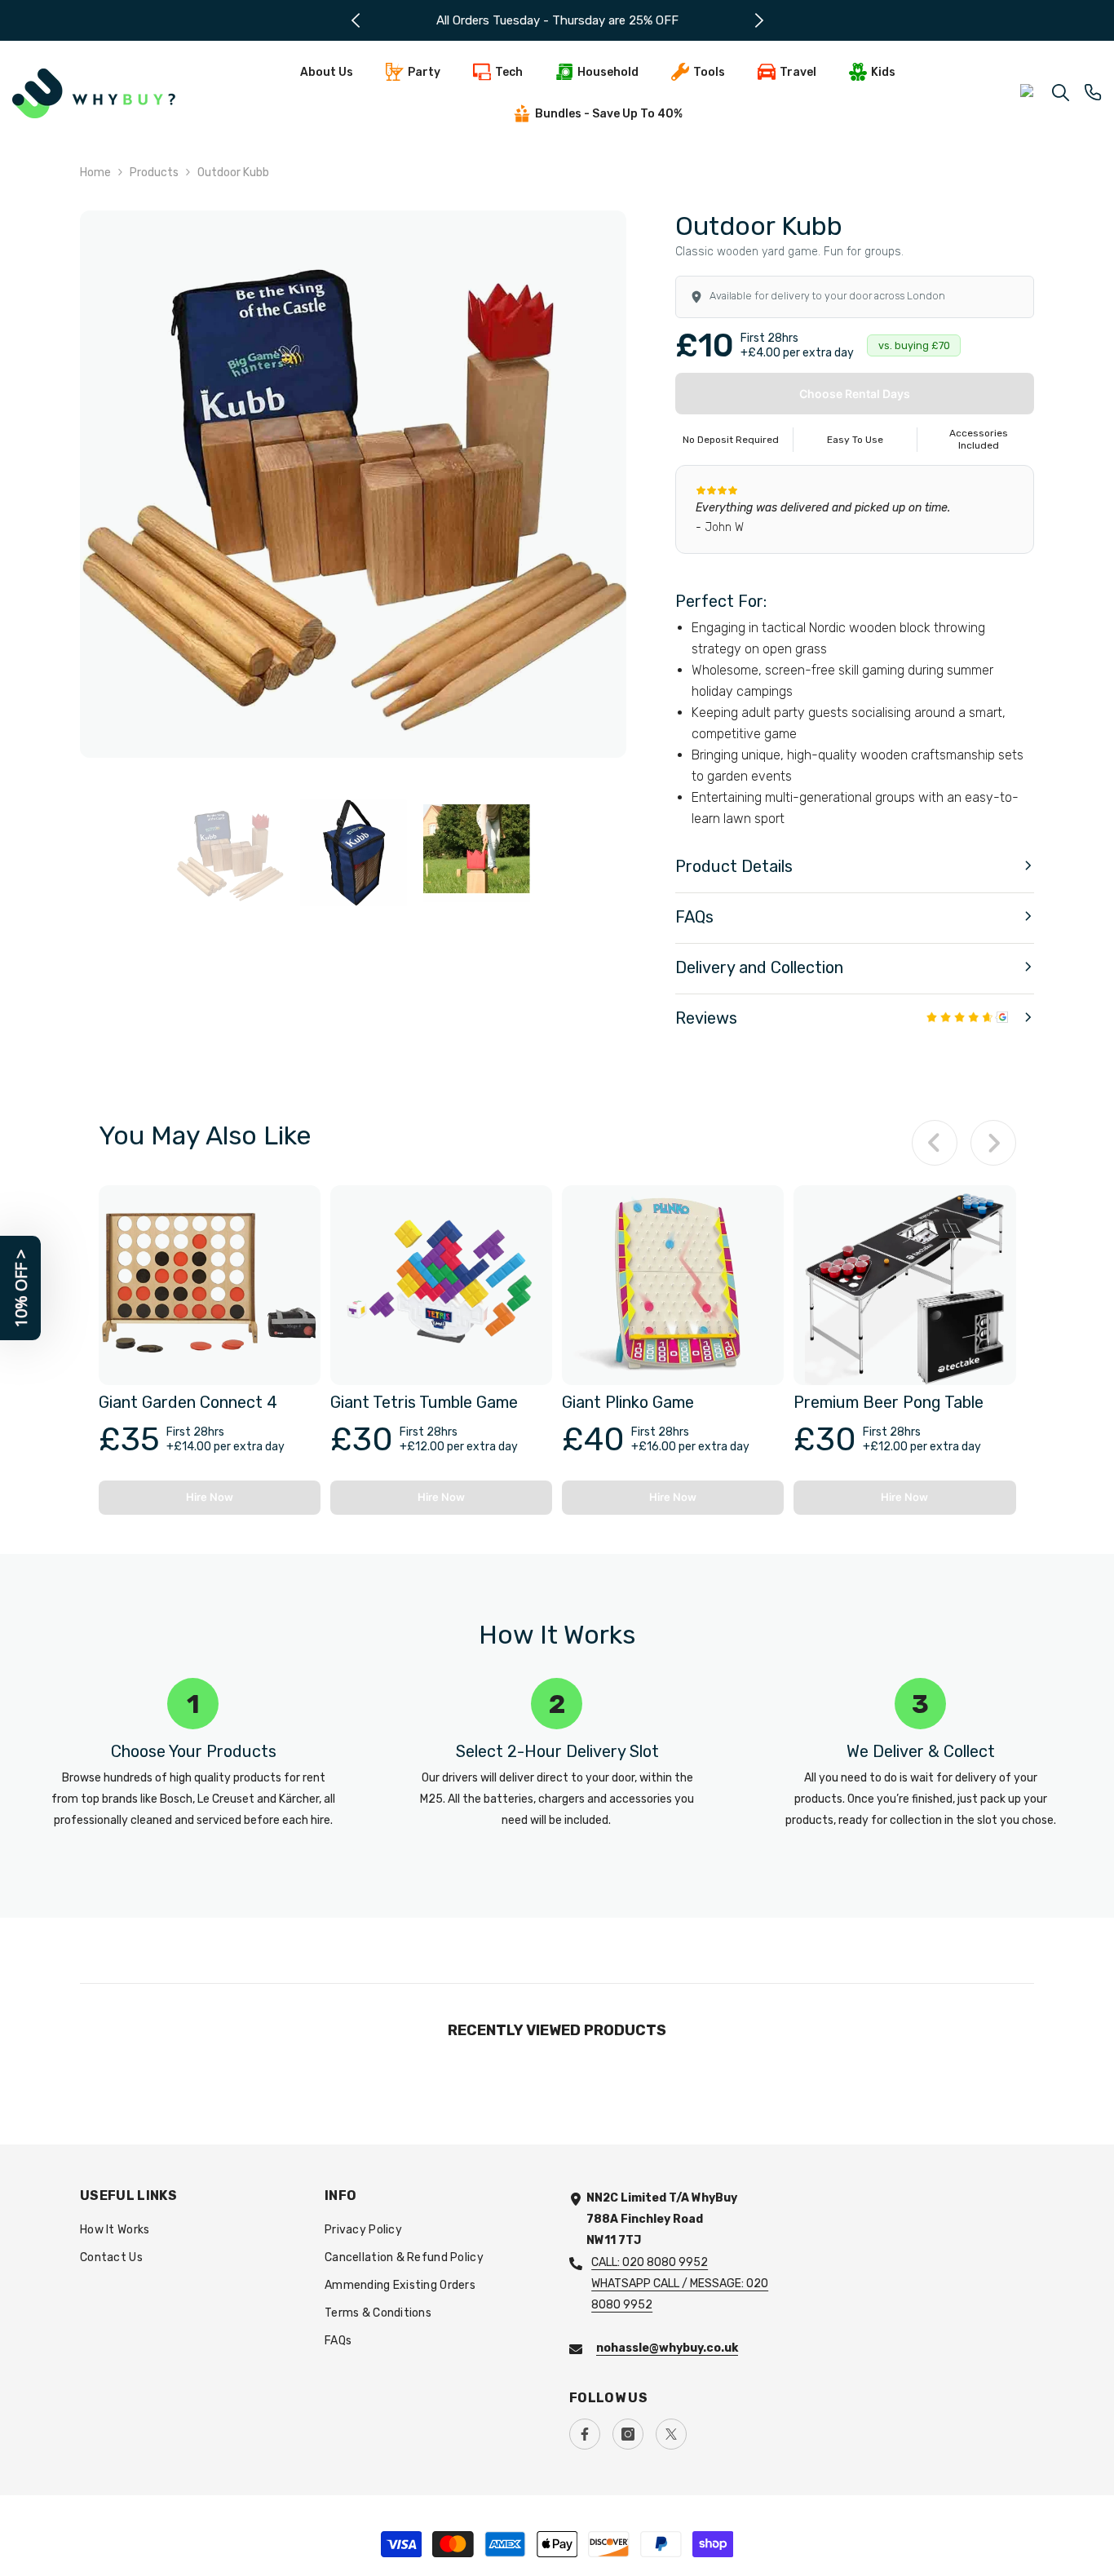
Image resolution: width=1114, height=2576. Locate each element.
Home (95, 173)
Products (154, 173)
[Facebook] (585, 2434)
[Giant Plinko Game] (673, 1285)
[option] (565, 20)
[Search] (1061, 92)
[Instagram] (628, 2434)
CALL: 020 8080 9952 (650, 2262)
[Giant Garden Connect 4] (210, 1285)
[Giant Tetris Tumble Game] (441, 1285)
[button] (855, 868)
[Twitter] (671, 2434)
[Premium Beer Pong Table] (904, 1285)
